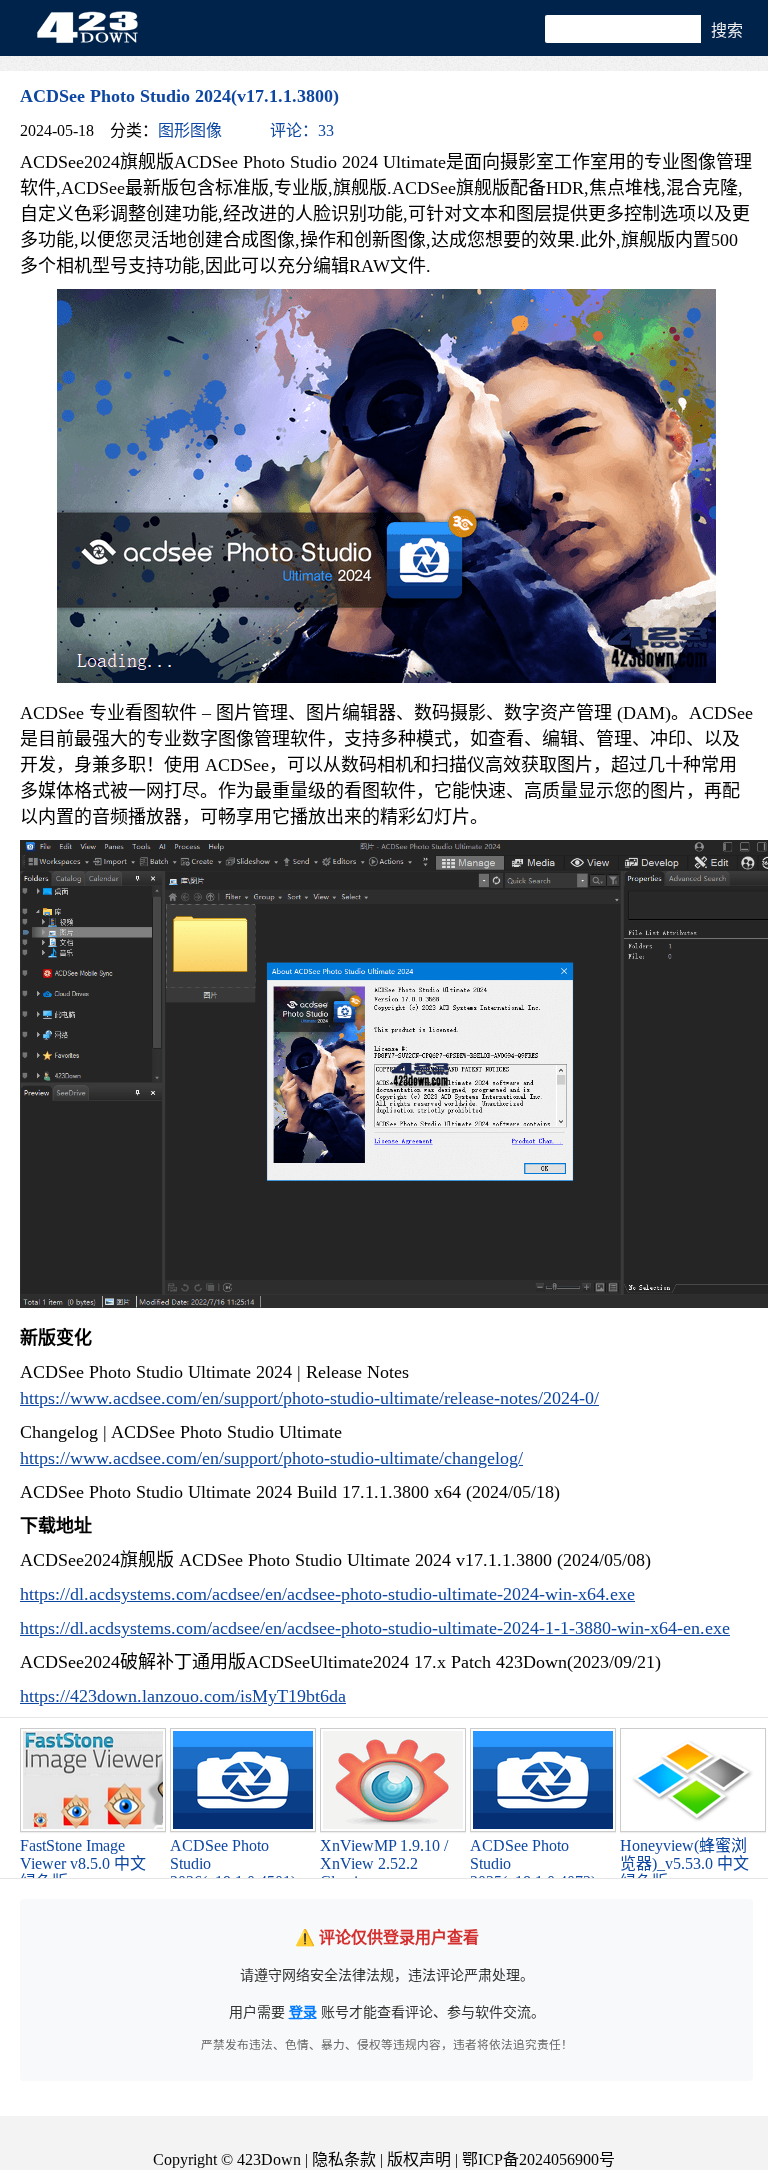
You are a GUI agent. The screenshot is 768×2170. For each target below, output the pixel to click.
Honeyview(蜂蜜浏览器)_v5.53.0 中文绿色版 (684, 1863)
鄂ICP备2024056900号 (538, 2159)
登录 (303, 2012)
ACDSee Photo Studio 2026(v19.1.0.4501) (233, 1863)
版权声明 (419, 2159)
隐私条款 (344, 2159)
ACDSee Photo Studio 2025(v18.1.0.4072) (533, 1863)
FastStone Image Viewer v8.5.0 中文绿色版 (83, 1863)
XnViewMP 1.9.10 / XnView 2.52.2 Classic (384, 1863)
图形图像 (190, 130)
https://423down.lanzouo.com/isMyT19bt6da (183, 1696)
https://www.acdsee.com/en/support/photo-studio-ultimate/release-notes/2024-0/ (309, 1398)
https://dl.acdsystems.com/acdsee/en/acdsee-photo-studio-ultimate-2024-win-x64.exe (327, 1594)
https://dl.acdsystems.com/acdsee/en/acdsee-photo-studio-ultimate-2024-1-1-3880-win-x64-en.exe (375, 1628)
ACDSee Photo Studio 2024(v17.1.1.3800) (179, 96)
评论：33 (302, 130)
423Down (93, 29)
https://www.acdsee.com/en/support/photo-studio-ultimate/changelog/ (271, 1458)
